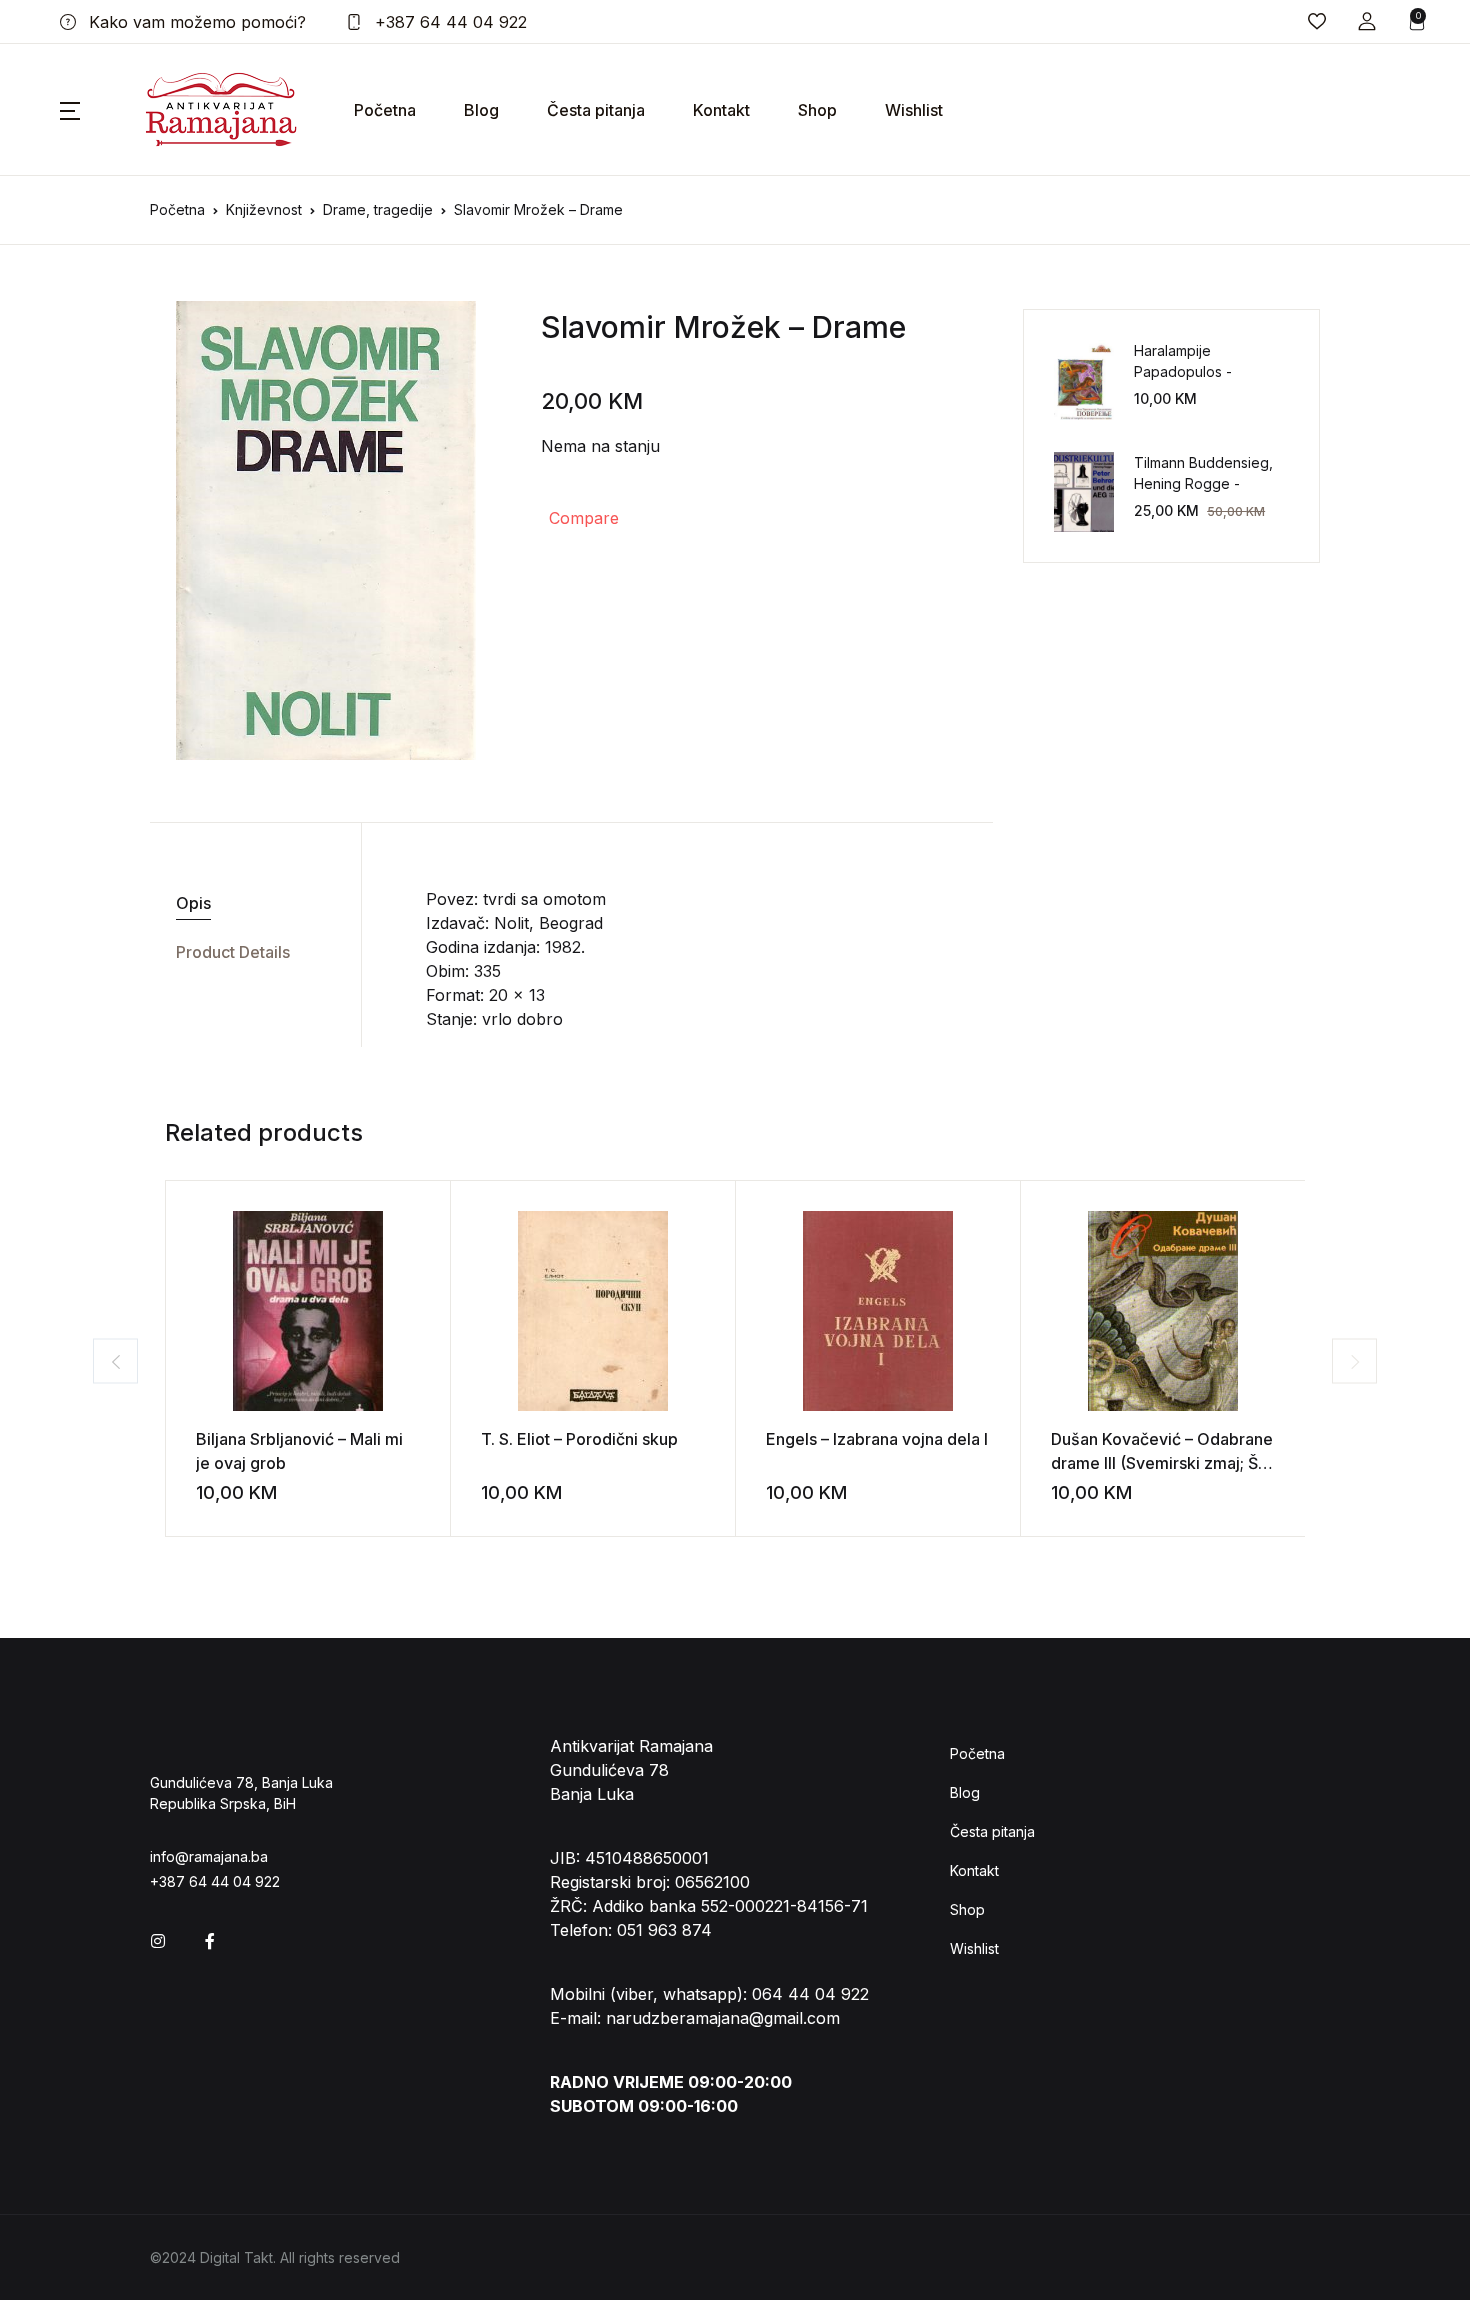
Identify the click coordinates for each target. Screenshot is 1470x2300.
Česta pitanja (596, 110)
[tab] (248, 903)
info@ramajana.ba (209, 1856)
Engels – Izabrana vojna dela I (877, 1439)
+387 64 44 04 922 (448, 22)
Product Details (233, 952)
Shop (817, 110)
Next (1354, 1361)
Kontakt (721, 110)
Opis (193, 903)
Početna (385, 110)
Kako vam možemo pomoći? (195, 22)
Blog (481, 110)
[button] (1367, 21)
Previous (115, 1361)
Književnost (264, 209)
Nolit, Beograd (548, 923)
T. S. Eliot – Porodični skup (579, 1439)
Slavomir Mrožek (661, 327)
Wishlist (914, 110)
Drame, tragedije (378, 209)
